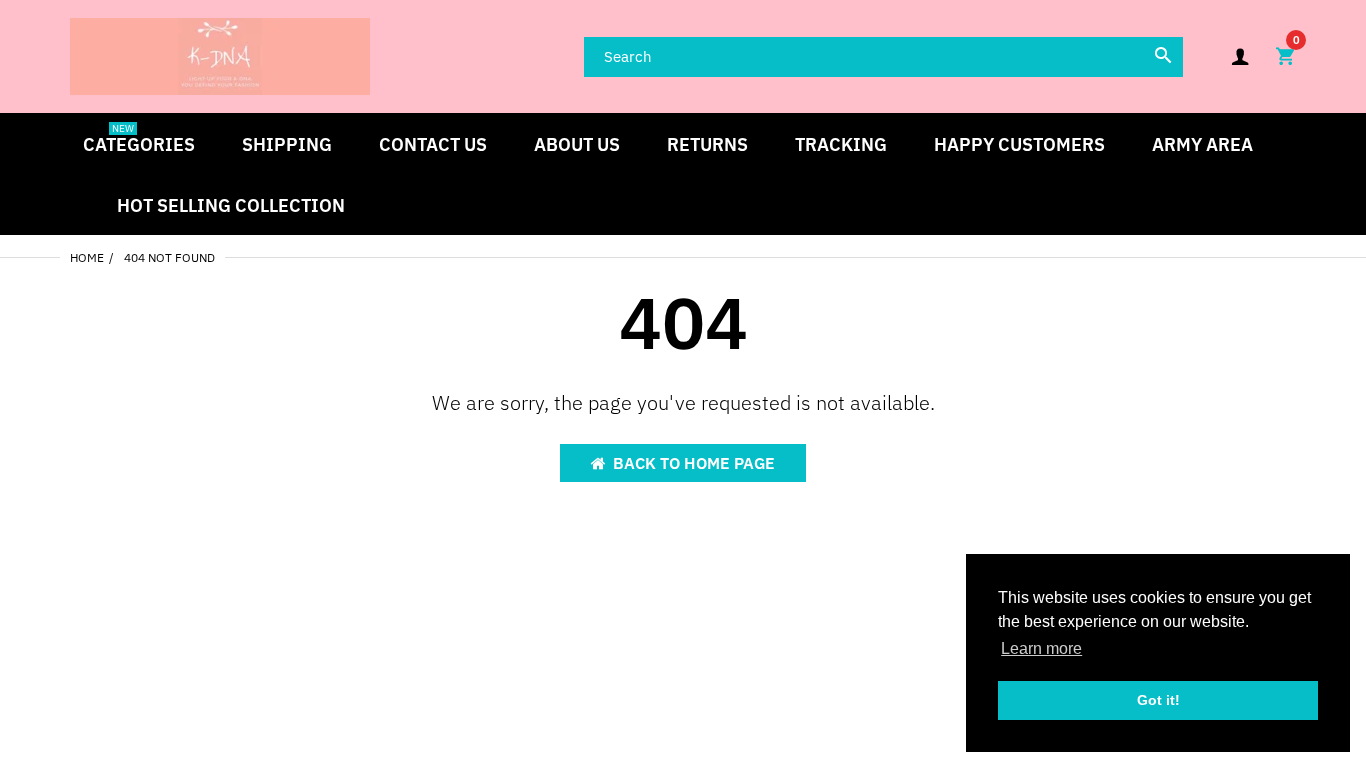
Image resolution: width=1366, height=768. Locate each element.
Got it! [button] (1158, 700)
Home (87, 257)
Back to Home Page (694, 463)
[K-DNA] (220, 54)
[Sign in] (1240, 56)
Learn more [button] (1041, 648)
